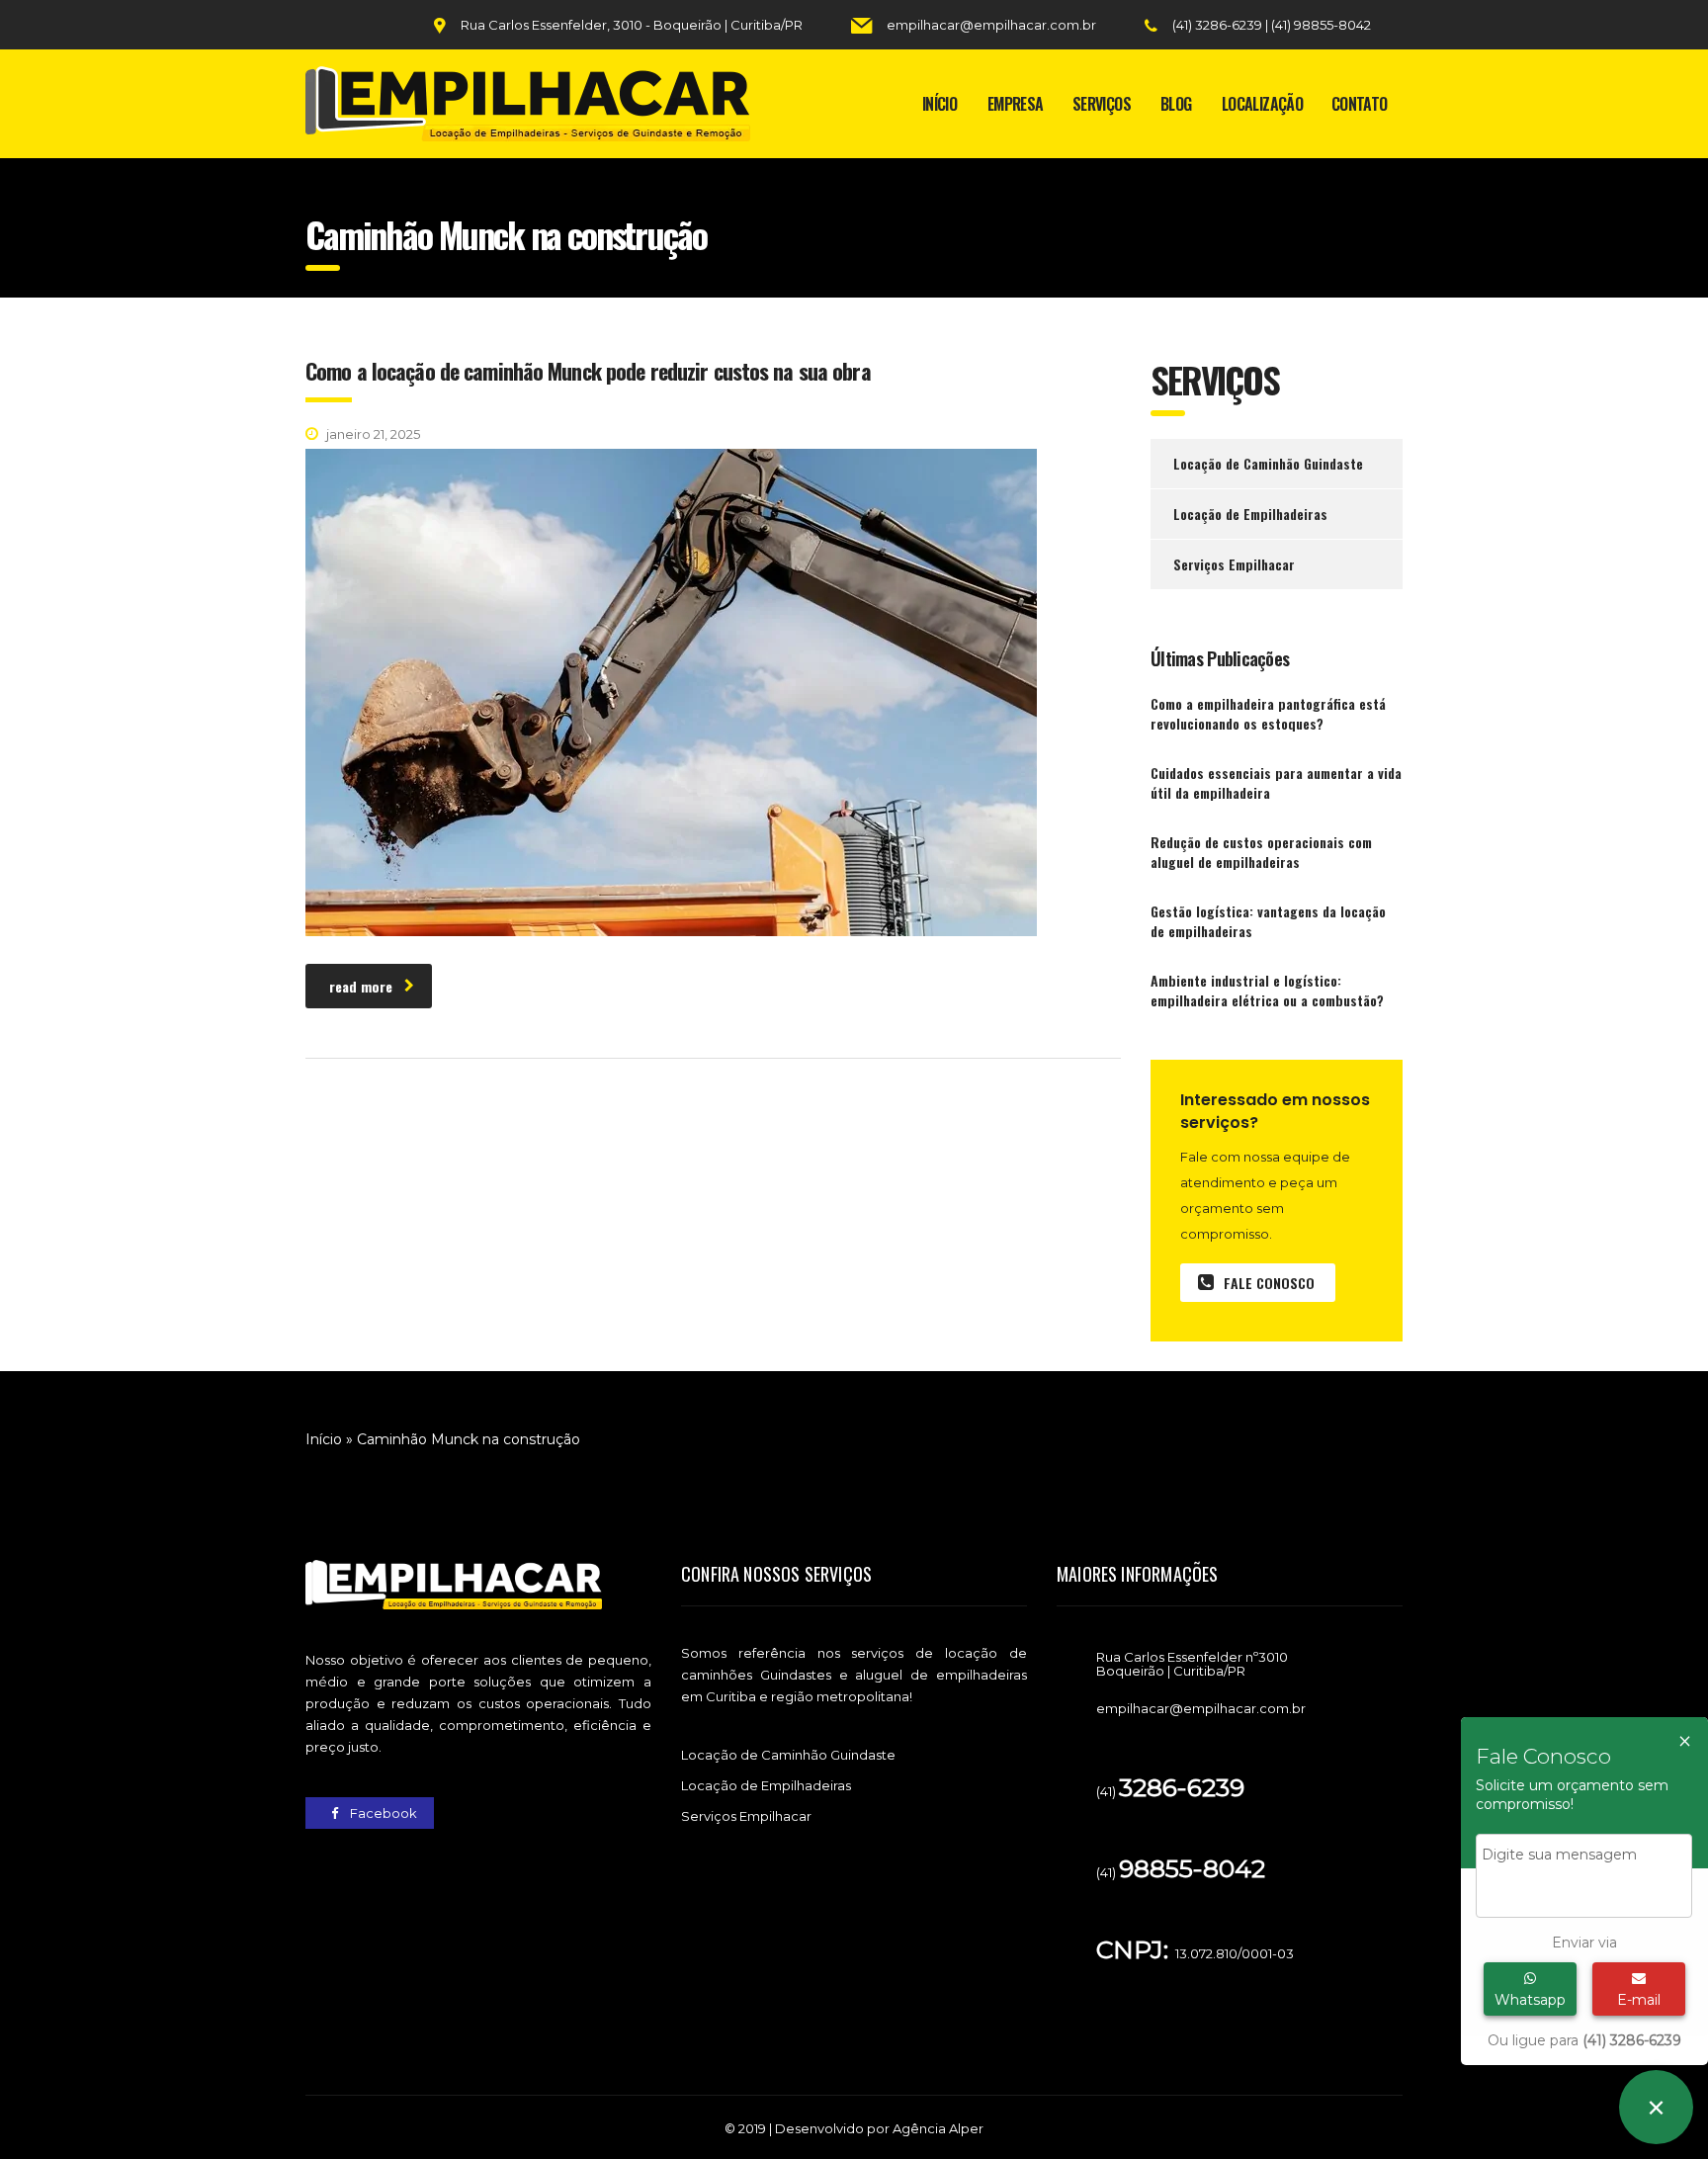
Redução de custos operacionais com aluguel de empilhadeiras (1261, 852)
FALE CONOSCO (1269, 1283)
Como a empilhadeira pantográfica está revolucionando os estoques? (1268, 714)
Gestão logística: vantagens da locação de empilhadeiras (1268, 921)
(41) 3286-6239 (1219, 25)
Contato (1360, 104)
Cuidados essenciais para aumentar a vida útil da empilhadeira (1276, 783)
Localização (1262, 104)
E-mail (1639, 2000)
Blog (1176, 104)
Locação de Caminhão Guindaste (1268, 463)
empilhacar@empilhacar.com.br (991, 25)
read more (361, 986)
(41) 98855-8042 (1321, 25)
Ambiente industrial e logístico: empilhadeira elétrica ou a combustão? (1267, 991)
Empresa (1016, 104)
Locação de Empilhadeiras (1250, 514)
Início (939, 104)
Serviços (1102, 104)
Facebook (382, 1813)
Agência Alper (938, 2128)
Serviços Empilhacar (1234, 564)
